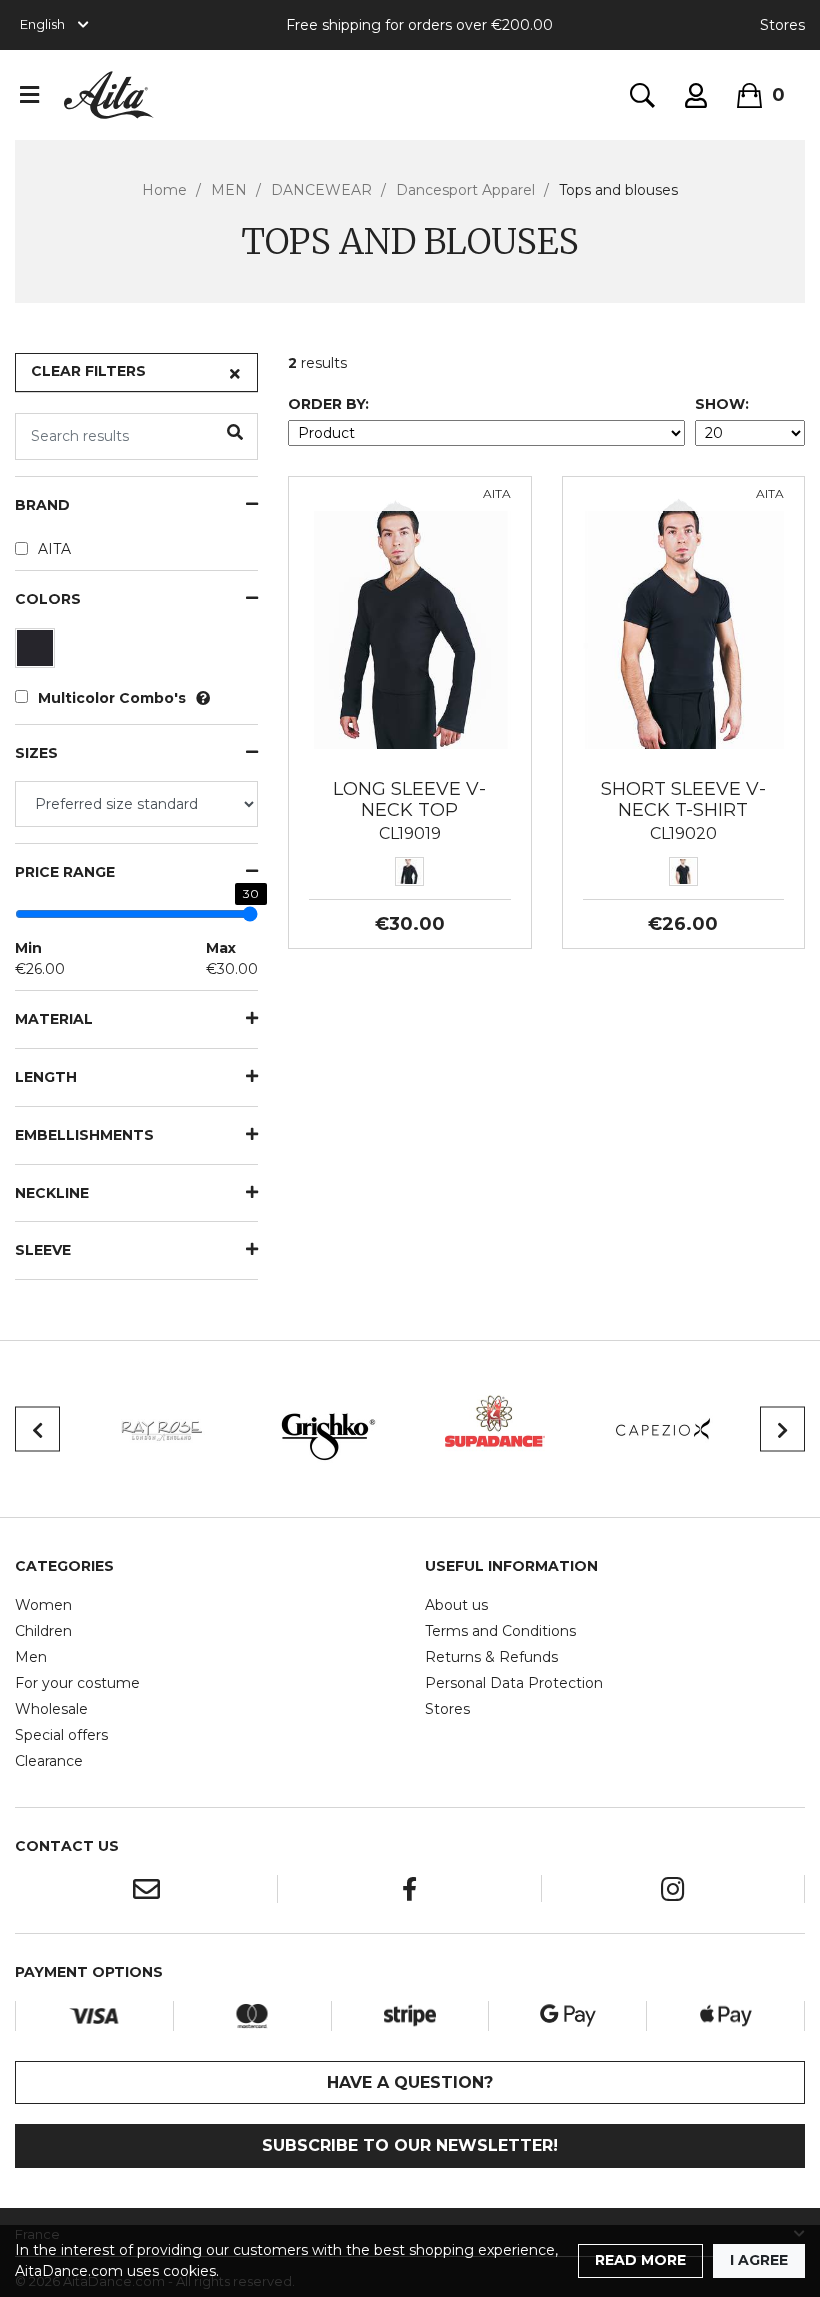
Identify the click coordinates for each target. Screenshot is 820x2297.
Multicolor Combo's (112, 698)
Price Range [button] (65, 872)
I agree (759, 2260)
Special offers (61, 1735)
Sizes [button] (36, 753)
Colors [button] (48, 599)
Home (164, 190)
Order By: (328, 404)
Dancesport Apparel (465, 190)
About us (456, 1605)
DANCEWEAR (321, 190)
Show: (722, 404)
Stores (782, 25)
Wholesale (51, 1709)
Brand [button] (42, 505)
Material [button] (54, 1019)
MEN (229, 190)
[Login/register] (696, 95)
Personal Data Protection (514, 1683)
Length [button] (46, 1077)
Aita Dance (109, 95)
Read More (640, 2260)
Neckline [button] (52, 1193)
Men (31, 1657)
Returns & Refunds (491, 1657)
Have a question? (410, 2082)
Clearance (49, 1761)
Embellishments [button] (84, 1135)
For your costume (77, 1683)
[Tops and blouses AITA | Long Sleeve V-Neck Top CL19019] (409, 622)
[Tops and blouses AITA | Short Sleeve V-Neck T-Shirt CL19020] (683, 622)
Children (43, 1631)
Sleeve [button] (43, 1250)
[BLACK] (37, 653)
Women (43, 1605)
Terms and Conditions (500, 1631)
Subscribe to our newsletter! (410, 2145)
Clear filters (88, 371)
